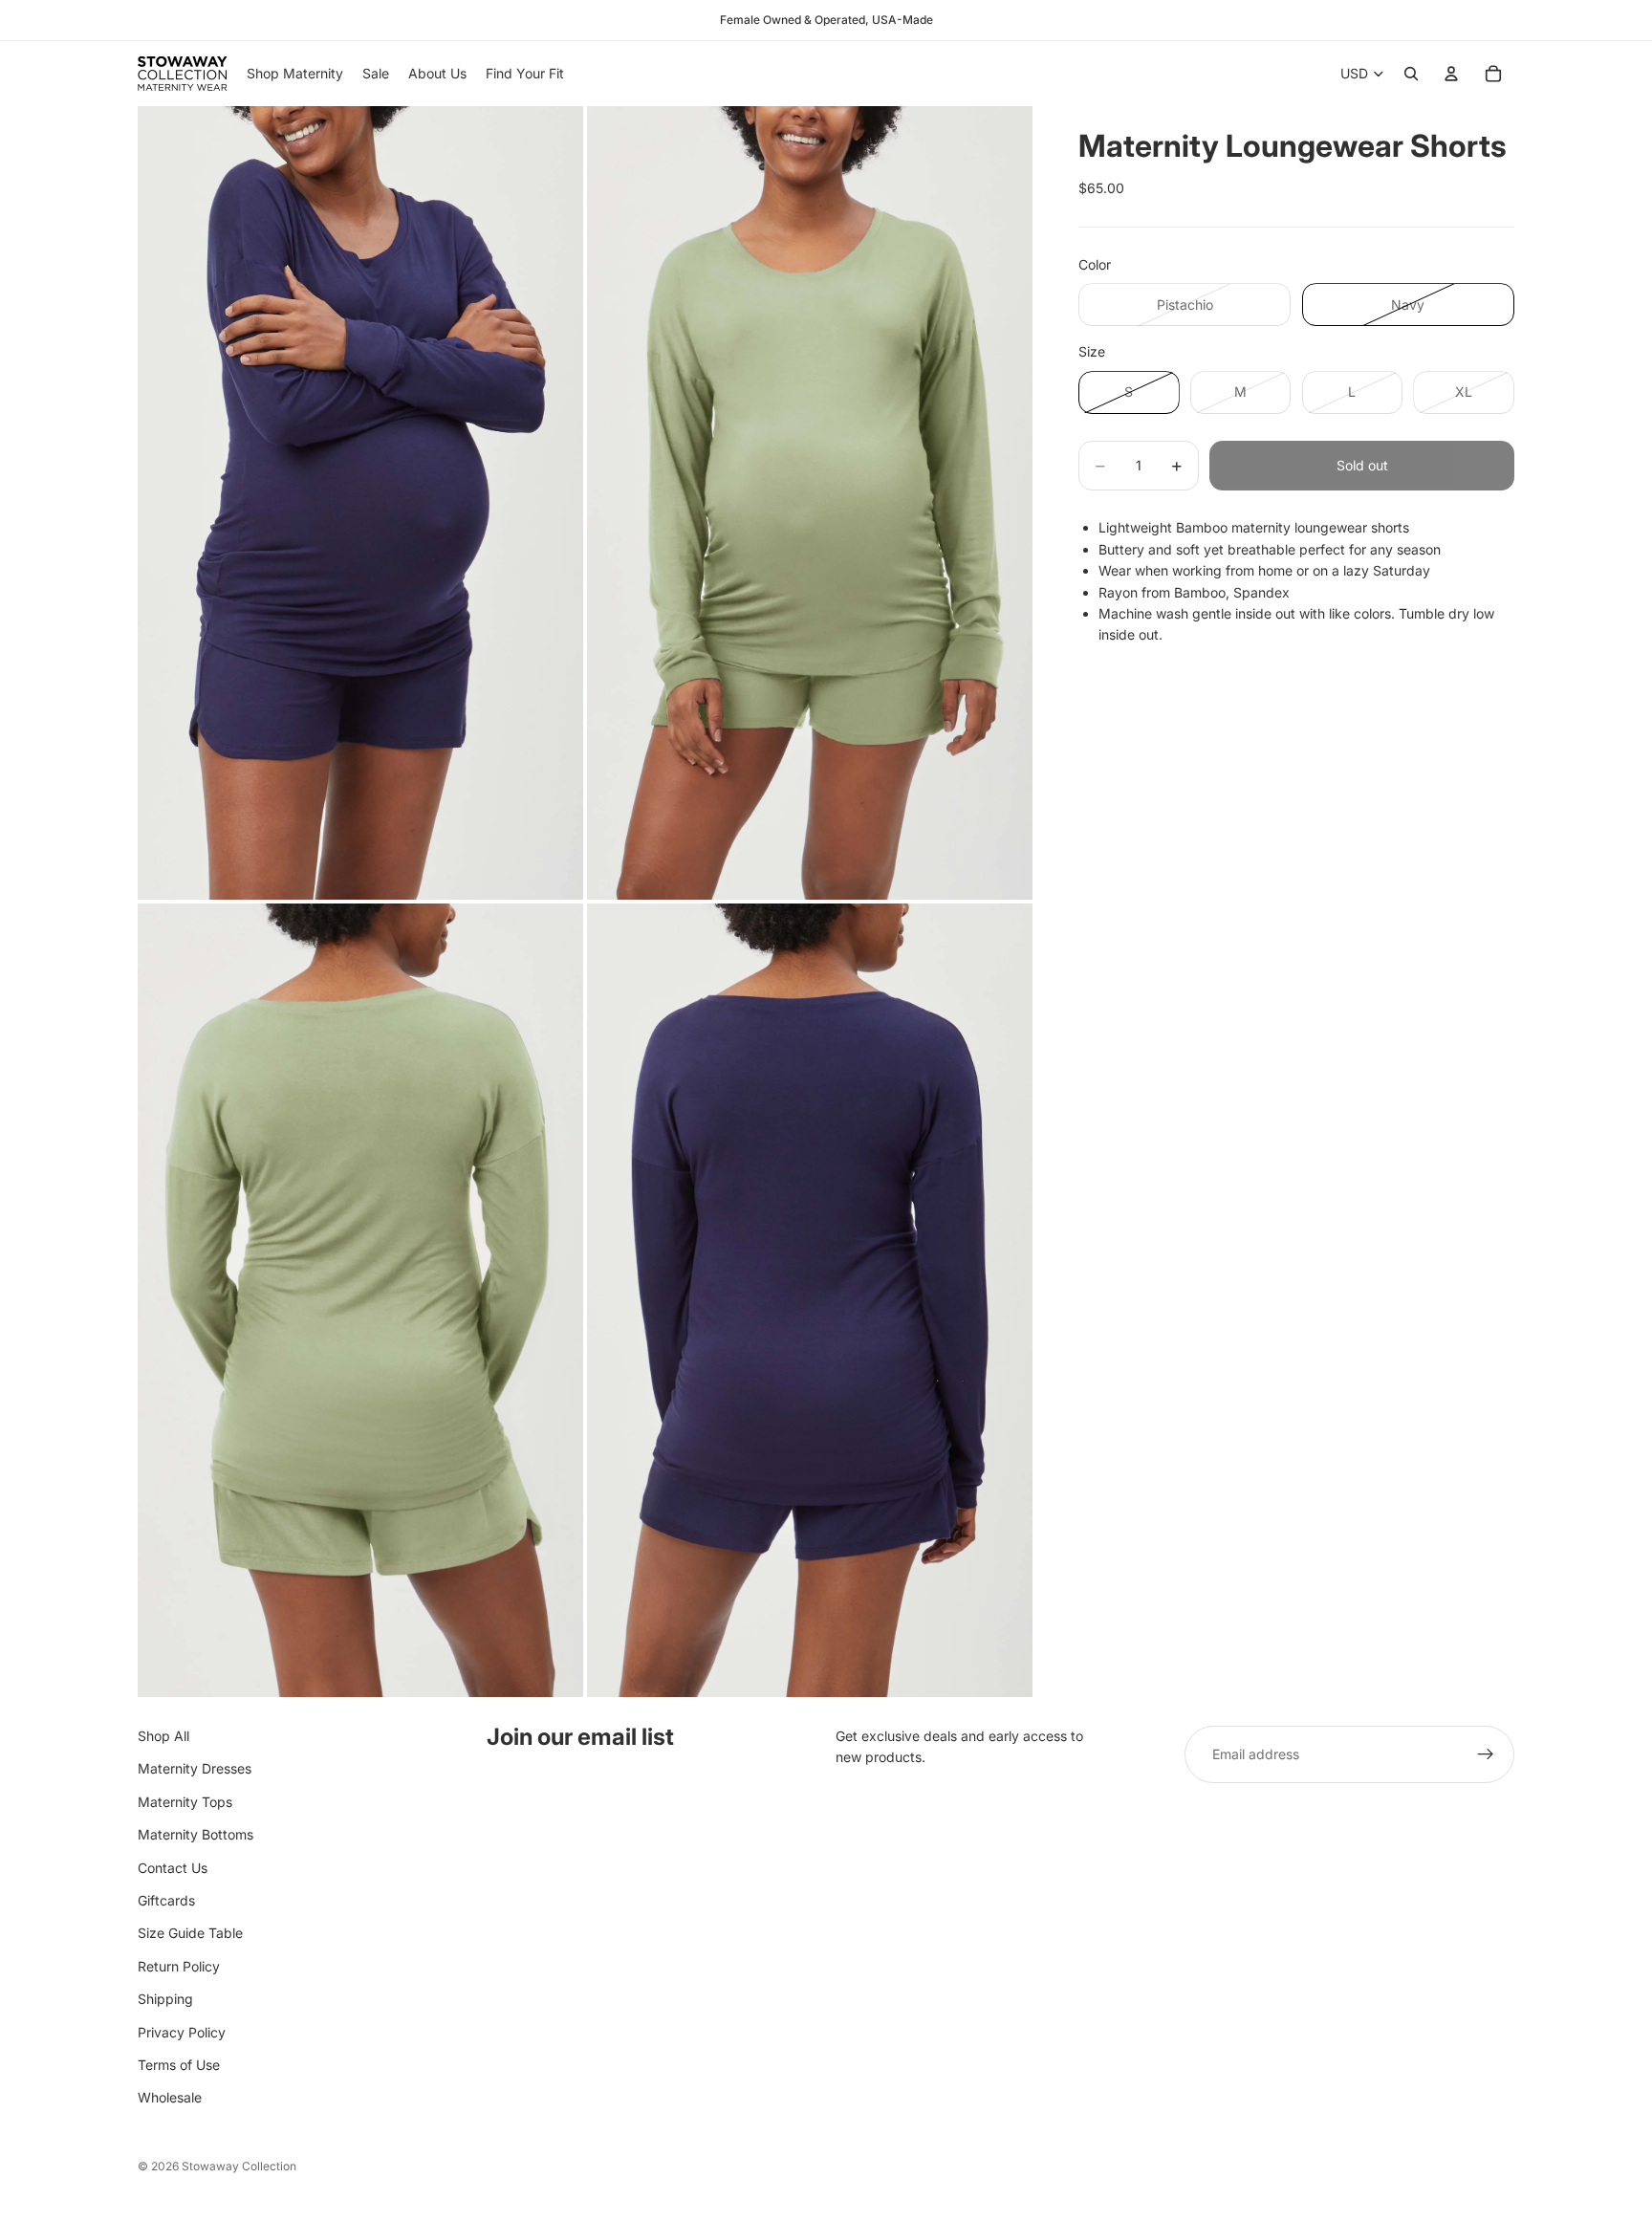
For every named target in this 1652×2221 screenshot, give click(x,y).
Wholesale (170, 2098)
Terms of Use (179, 2065)
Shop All (163, 1736)
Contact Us (173, 1868)
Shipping (165, 1999)
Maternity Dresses (195, 1769)
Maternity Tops (185, 1802)
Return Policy (179, 1966)
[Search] (1411, 74)
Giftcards (166, 1900)
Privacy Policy (182, 2032)
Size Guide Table (190, 1934)
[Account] (1451, 74)
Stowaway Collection (239, 2166)
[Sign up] (1486, 1754)
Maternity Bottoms (196, 1834)
